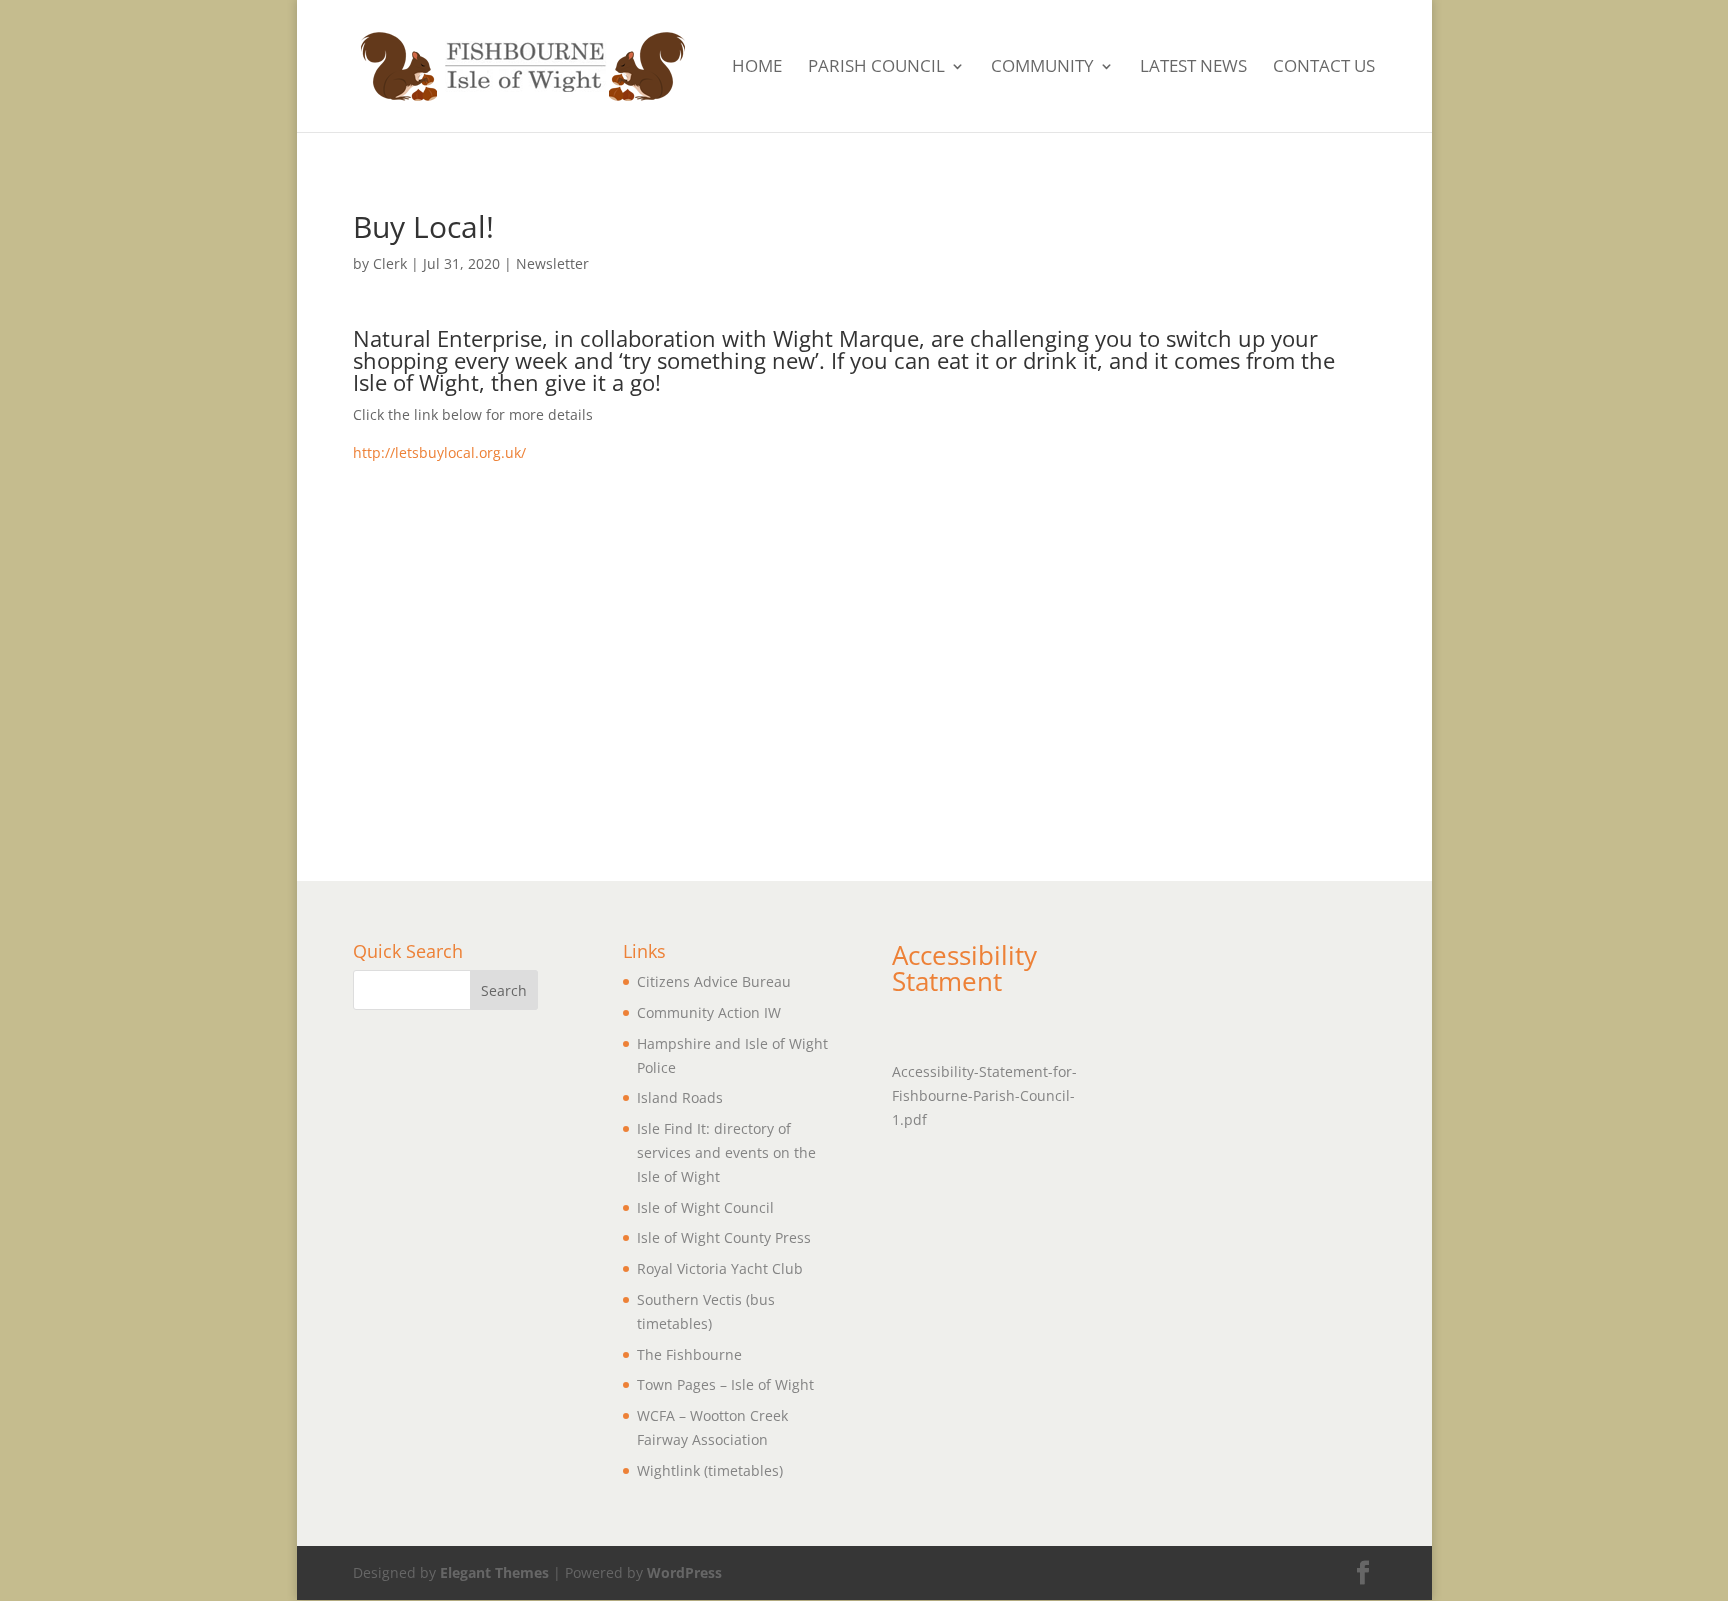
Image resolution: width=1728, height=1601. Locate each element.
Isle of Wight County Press (724, 1237)
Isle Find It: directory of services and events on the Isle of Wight (726, 1152)
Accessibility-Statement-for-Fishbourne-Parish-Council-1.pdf (984, 1095)
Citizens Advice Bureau (714, 981)
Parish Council (876, 68)
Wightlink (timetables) (710, 1470)
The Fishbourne (689, 1354)
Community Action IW (709, 1012)
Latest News (1193, 68)
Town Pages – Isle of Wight (725, 1384)
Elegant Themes (494, 1572)
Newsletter (552, 263)
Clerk (390, 263)
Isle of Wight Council (705, 1207)
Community (1042, 68)
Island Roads (680, 1097)
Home (757, 68)
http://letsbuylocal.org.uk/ (439, 452)
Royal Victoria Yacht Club (720, 1268)
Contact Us (1324, 68)
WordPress (684, 1572)
